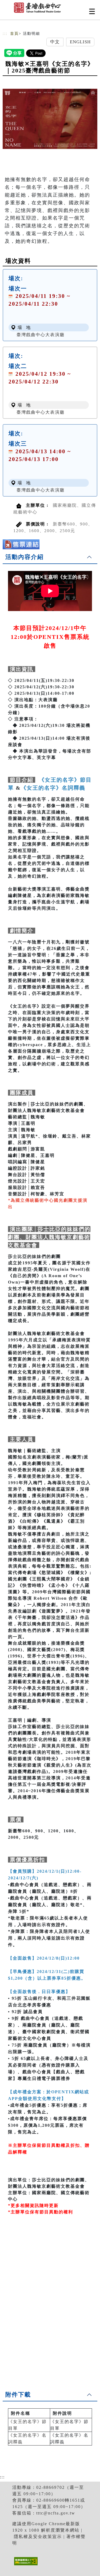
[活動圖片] (50, 119)
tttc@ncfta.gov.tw (56, 2513)
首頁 (14, 34)
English (80, 42)
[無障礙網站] (25, 2565)
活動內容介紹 (25, 557)
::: (5, 34)
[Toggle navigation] (92, 11)
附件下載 (18, 2395)
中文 (55, 42)
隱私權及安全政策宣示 (38, 2537)
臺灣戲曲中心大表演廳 (41, 335)
